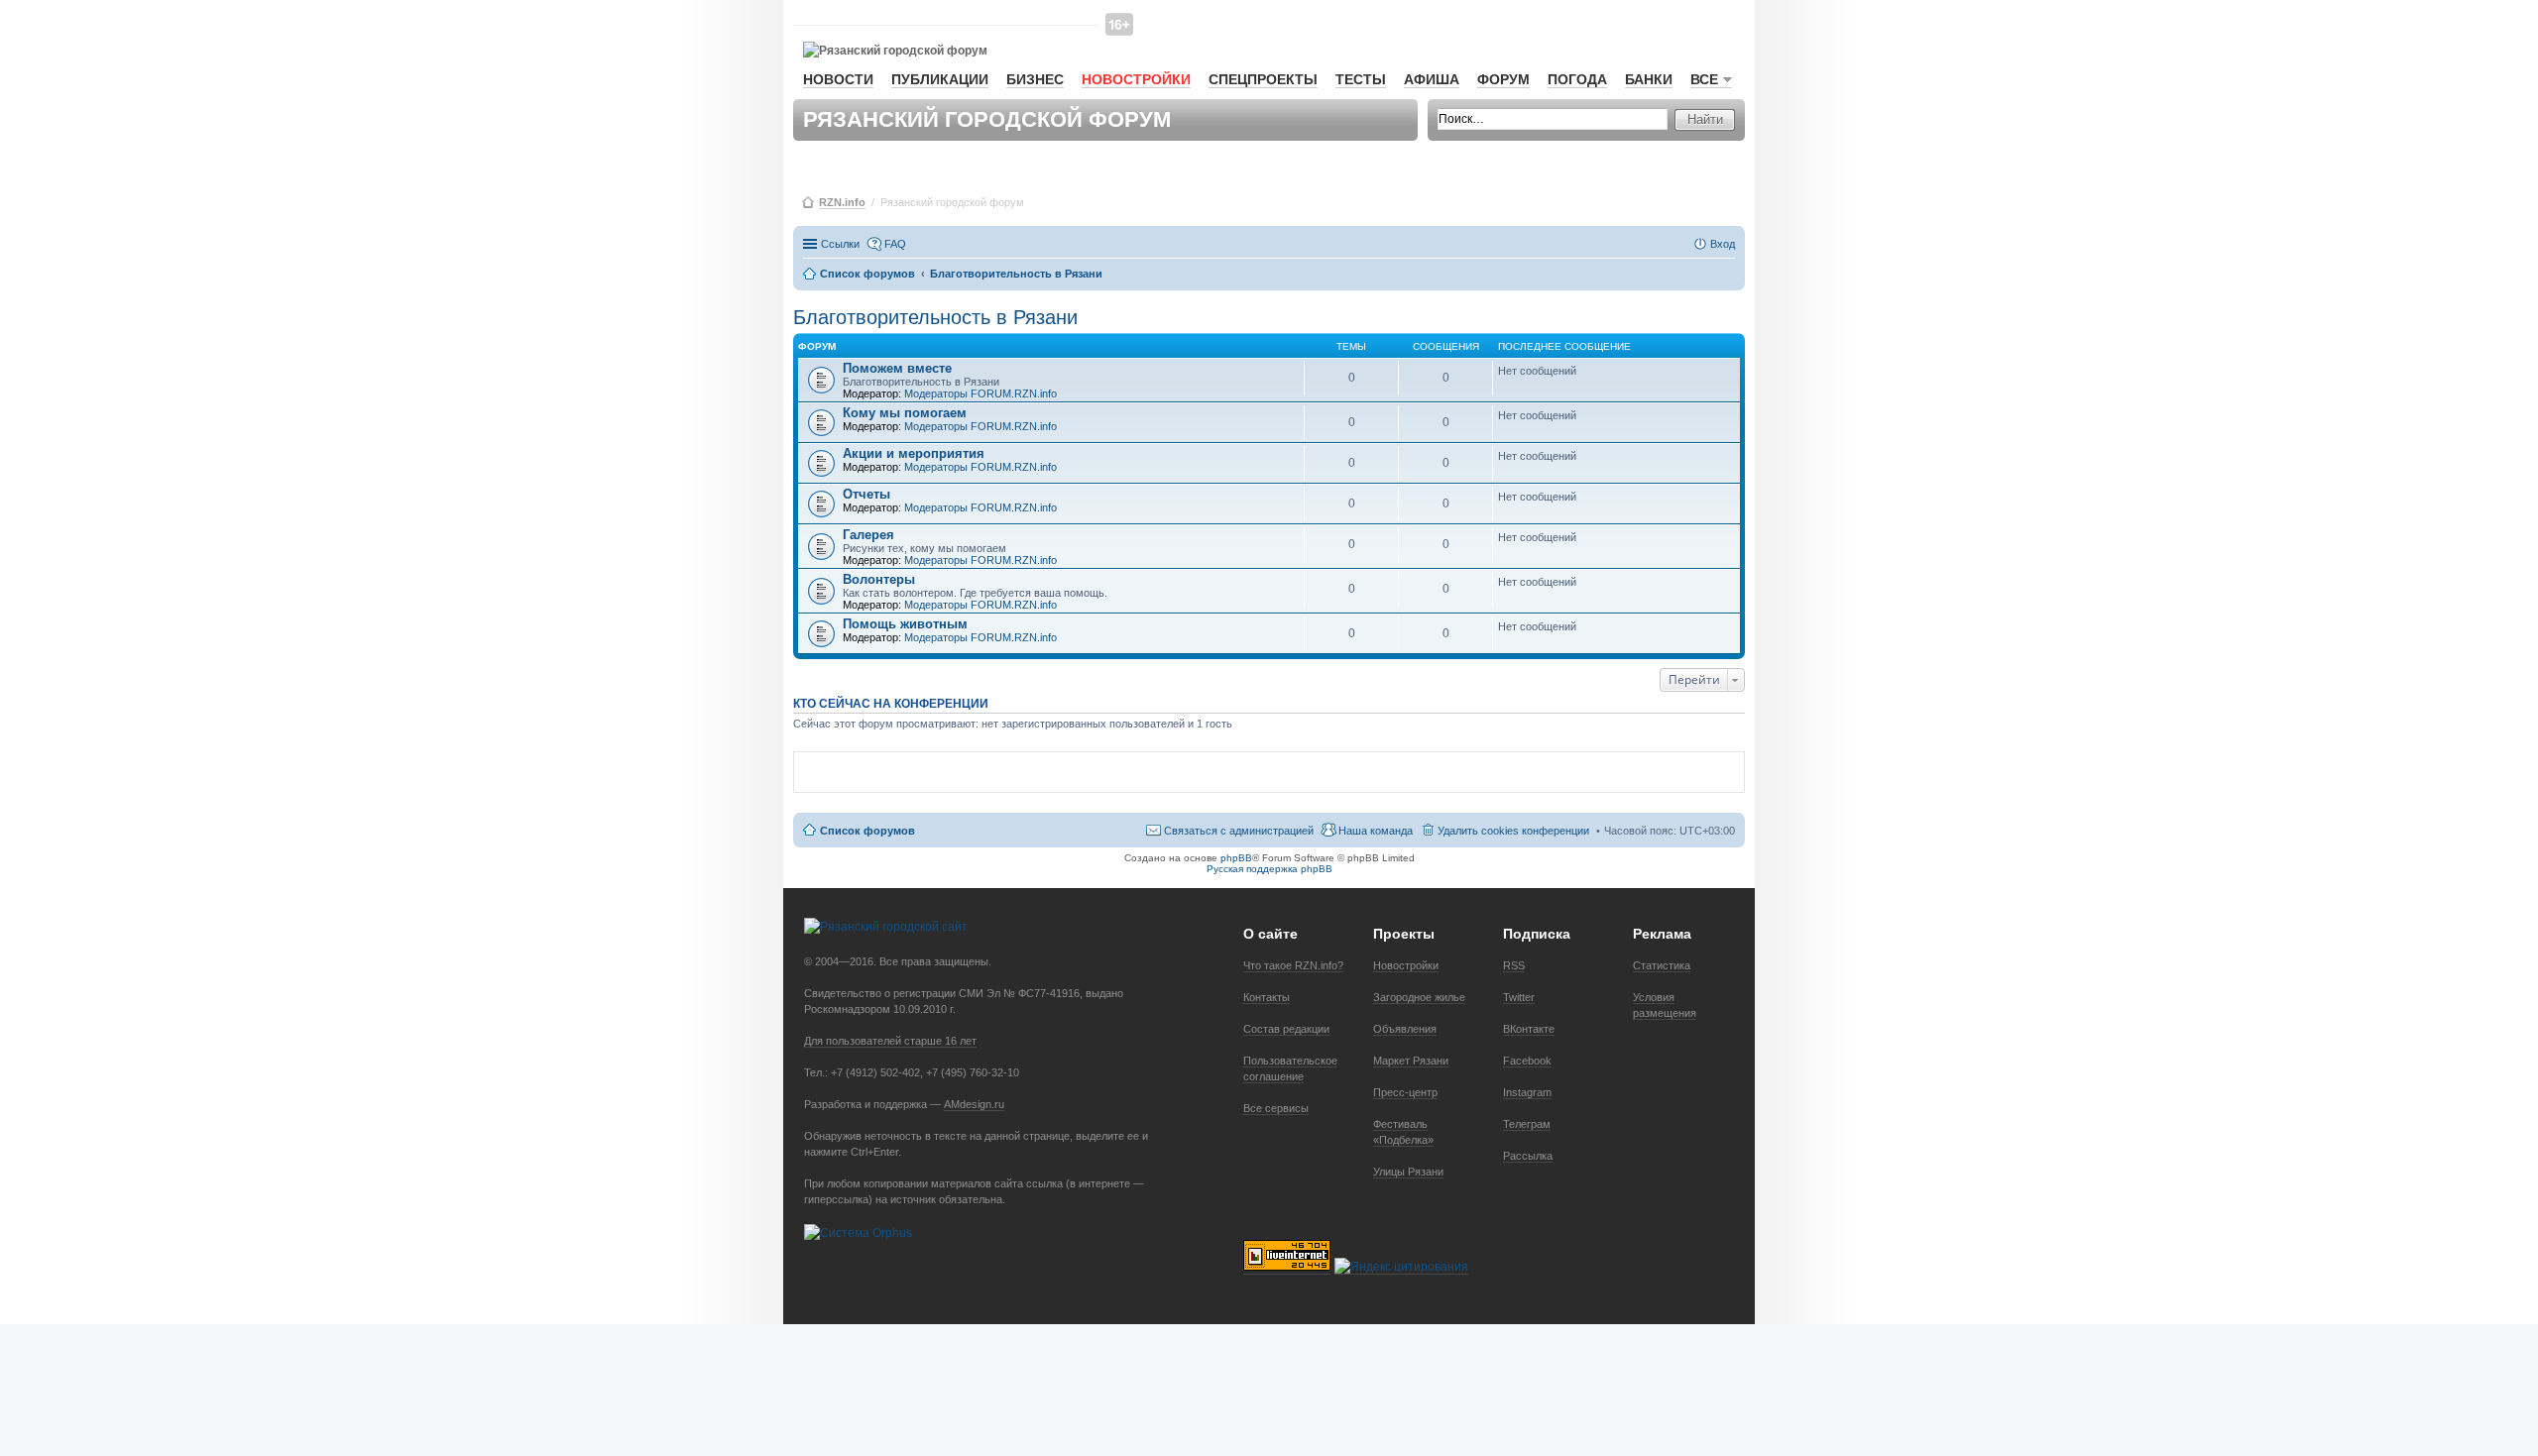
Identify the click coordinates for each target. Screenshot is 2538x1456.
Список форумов (867, 831)
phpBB (1236, 858)
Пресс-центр (1405, 1092)
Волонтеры (879, 579)
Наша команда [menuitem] (1376, 831)
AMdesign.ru (974, 1104)
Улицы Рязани (1408, 1172)
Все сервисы (1276, 1108)
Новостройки (1136, 79)
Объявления (1405, 1029)
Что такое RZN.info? (1293, 965)
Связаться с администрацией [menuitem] (1239, 831)
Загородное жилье (1419, 997)
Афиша (1432, 79)
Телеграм (1527, 1124)
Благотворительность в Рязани (935, 317)
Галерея (868, 535)
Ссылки (840, 244)
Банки (1649, 79)
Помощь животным (905, 624)
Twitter (1519, 997)
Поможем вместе (897, 368)
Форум (1503, 79)
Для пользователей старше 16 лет (890, 1041)
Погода (1577, 79)
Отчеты (866, 494)
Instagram (1527, 1092)
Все (1704, 79)
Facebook (1527, 1061)
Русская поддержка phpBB (1269, 869)
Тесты (1361, 79)
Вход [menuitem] (1723, 244)
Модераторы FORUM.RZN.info (981, 393)
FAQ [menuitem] (895, 244)
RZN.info (842, 202)
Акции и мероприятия (914, 453)
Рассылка (1528, 1156)
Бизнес (1035, 79)
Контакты (1267, 997)
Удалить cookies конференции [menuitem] (1513, 831)
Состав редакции (1286, 1029)
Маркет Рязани (1411, 1061)
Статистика (1662, 965)
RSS (1514, 965)
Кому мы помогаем (905, 413)
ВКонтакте (1529, 1029)
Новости (838, 79)
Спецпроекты (1263, 79)
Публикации (940, 79)
